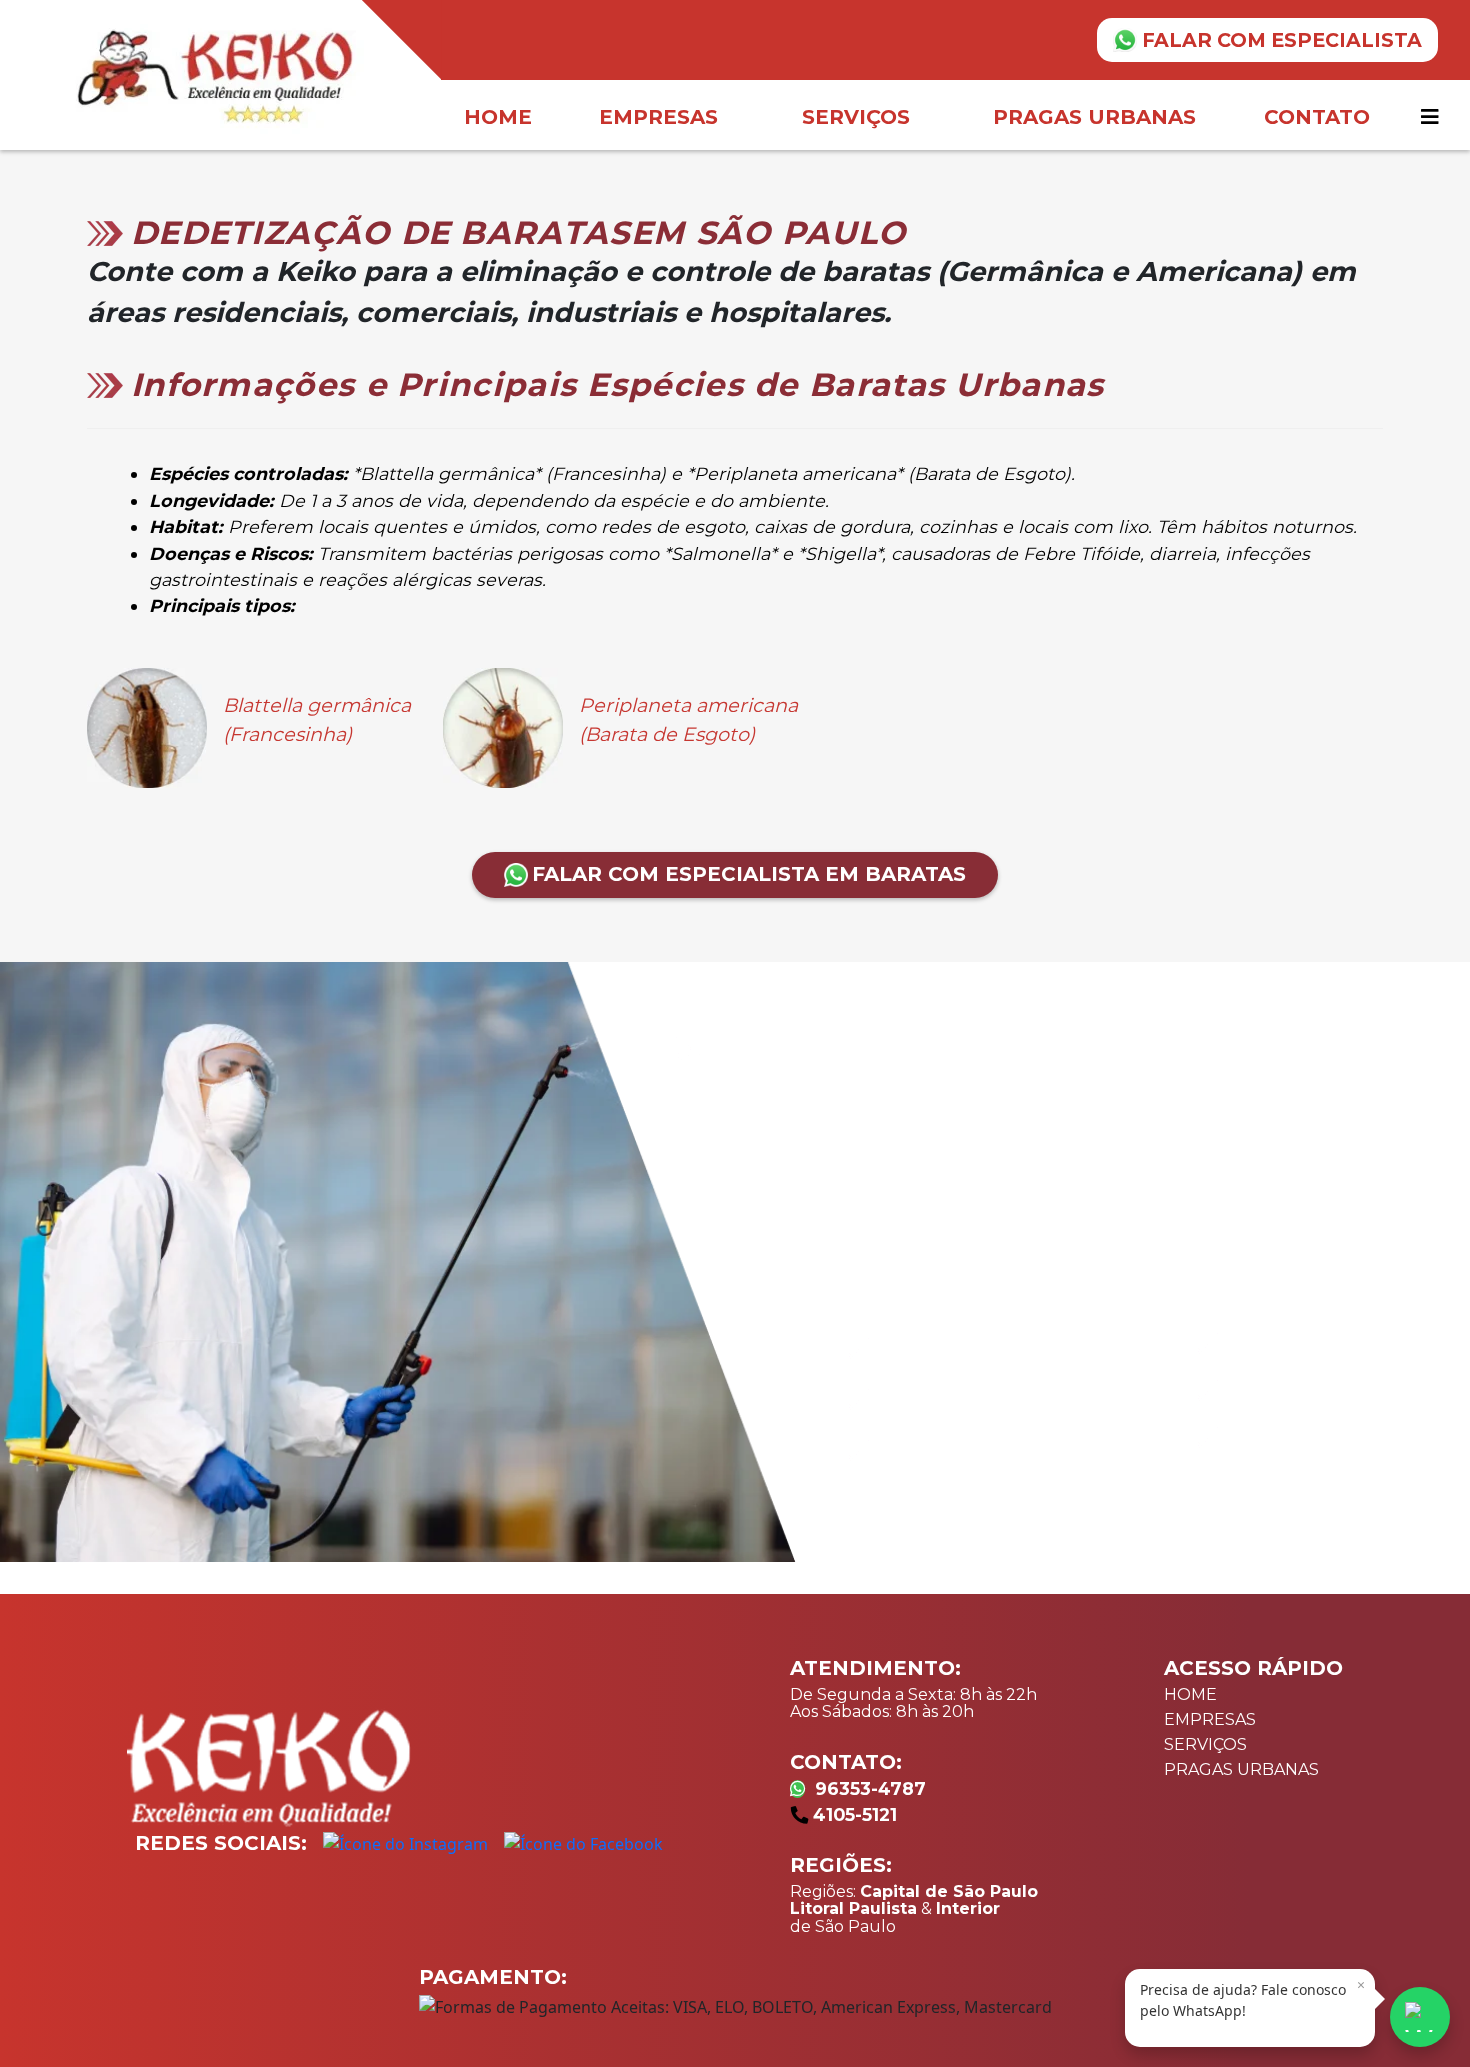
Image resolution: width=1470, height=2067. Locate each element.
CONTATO (1317, 117)
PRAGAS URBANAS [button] (1094, 117)
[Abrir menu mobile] (1432, 117)
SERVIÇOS (1205, 1744)
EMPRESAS (1210, 1719)
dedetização (792, 1185)
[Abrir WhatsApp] (1420, 2017)
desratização (924, 1185)
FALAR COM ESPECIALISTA (1282, 40)
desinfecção (1258, 1167)
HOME (498, 117)
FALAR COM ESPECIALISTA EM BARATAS (749, 874)
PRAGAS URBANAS (1241, 1769)
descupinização (1084, 1185)
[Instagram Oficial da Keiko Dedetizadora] (405, 1843)
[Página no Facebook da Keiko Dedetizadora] (583, 1843)
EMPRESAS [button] (658, 117)
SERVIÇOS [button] (856, 117)
